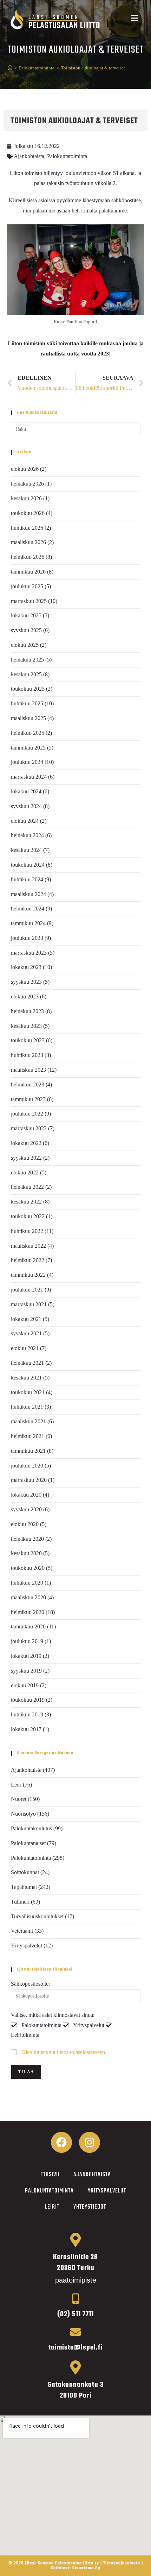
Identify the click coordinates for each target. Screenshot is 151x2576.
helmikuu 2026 (28, 557)
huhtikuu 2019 (27, 1714)
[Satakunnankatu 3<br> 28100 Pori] (75, 2367)
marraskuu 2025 (29, 601)
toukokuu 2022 (28, 1216)
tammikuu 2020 (28, 1626)
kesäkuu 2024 (26, 850)
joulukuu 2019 (27, 1641)
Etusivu (50, 2175)
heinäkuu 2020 (27, 1539)
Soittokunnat (25, 1872)
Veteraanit (22, 1931)
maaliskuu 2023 (28, 1070)
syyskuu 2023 (26, 982)
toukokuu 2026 (28, 513)
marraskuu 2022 (29, 1128)
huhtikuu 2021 (27, 1407)
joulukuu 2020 (27, 1466)
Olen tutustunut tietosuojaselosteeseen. (64, 2052)
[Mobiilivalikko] (135, 19)
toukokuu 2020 (28, 1568)
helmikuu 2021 (28, 1436)
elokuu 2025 (25, 645)
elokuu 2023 (25, 996)
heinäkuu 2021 (27, 1363)
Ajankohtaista (29, 156)
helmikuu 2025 (28, 733)
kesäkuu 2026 (26, 498)
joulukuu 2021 (27, 1290)
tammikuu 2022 (28, 1275)
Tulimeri (20, 1902)
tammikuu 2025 (28, 748)
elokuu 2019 (25, 1685)
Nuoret (19, 1799)
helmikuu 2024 (28, 909)
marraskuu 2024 (29, 777)
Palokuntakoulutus (31, 1828)
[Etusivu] (10, 68)
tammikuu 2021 (28, 1451)
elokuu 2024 (25, 821)
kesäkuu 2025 (26, 674)
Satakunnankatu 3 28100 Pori (76, 2390)
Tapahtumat (24, 1887)
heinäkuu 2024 (27, 835)
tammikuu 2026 (28, 572)
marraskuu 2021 (29, 1304)
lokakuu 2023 (26, 967)
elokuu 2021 (25, 1348)
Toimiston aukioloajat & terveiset (93, 68)
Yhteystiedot (90, 2207)
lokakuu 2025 (26, 615)
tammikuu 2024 (28, 923)
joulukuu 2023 (27, 938)
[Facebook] (61, 2142)
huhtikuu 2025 (27, 703)
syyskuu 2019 (26, 1671)
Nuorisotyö (23, 1814)
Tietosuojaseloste (122, 2563)
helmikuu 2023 (28, 1084)
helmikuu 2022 (28, 1260)
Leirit (52, 2207)
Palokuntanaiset (28, 1843)
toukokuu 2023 (28, 1040)
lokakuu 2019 (26, 1656)
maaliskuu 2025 (28, 718)
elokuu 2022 (25, 1172)
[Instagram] (90, 2142)
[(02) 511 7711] (75, 2299)
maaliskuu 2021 (28, 1421)
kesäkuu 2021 (26, 1378)
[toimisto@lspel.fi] (75, 2332)
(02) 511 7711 (75, 2314)
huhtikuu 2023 (27, 1055)
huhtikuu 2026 (27, 528)
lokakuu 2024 (26, 791)
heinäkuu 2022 (27, 1187)
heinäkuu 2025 (27, 660)
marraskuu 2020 (29, 1480)
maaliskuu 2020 (28, 1597)
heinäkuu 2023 (27, 1011)
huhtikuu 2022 (27, 1231)
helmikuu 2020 (28, 1612)
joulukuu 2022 (27, 1114)
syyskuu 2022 (26, 1158)
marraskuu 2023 (29, 953)
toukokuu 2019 (28, 1700)
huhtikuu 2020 (27, 1583)
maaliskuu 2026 (28, 542)
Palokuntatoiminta (67, 156)
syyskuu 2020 (26, 1509)
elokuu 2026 (25, 469)
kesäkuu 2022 (26, 1202)
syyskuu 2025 (26, 630)
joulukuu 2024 (27, 762)
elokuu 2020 (25, 1524)
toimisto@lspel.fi (75, 2348)
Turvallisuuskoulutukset (37, 1916)
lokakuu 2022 (26, 1143)
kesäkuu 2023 (26, 1026)
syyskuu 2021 (26, 1333)
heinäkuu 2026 (27, 484)
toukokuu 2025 (28, 689)
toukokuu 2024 (28, 865)
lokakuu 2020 (26, 1495)
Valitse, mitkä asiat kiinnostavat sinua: (53, 2015)
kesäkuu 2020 (26, 1553)
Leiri (16, 1785)
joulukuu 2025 (27, 586)
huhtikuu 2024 (27, 879)
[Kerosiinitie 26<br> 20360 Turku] (75, 2240)
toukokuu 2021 (28, 1392)
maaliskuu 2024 (28, 894)
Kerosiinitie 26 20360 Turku (75, 2263)
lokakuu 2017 (26, 1729)
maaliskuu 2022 (28, 1246)
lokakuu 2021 (26, 1319)
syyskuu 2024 (26, 806)
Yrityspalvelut (27, 1945)
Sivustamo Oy (86, 2568)
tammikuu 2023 (28, 1099)
